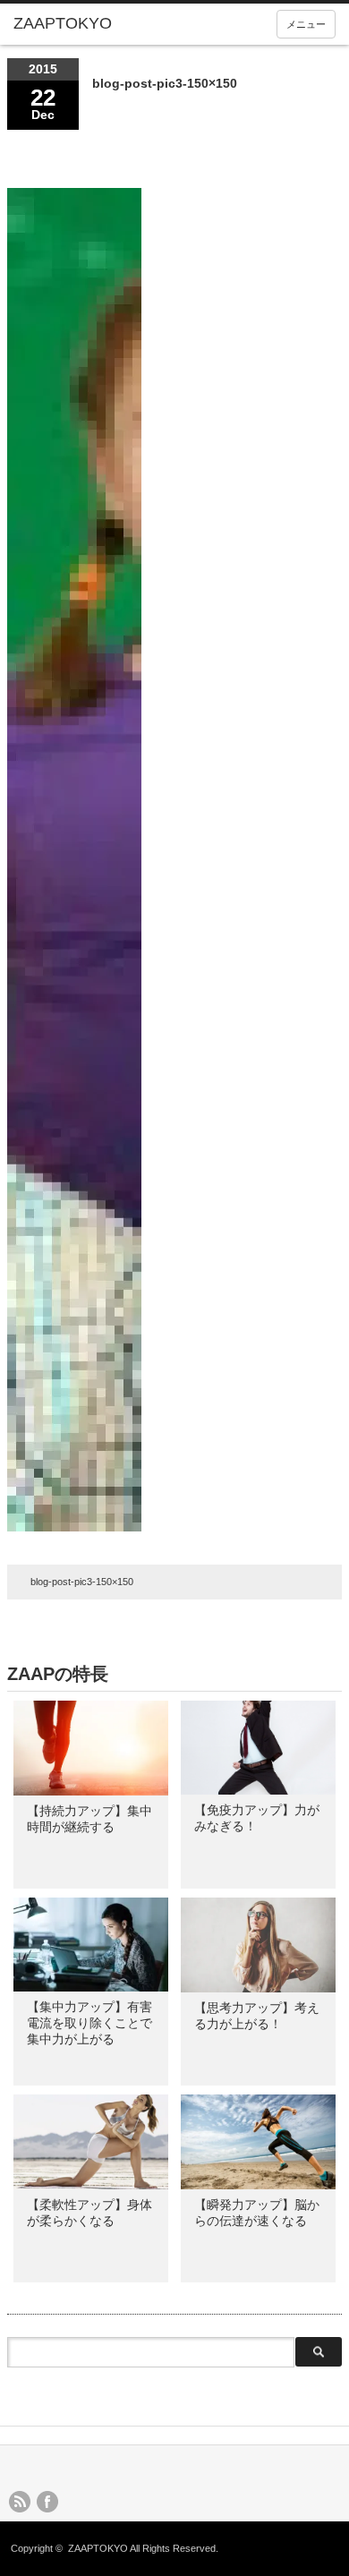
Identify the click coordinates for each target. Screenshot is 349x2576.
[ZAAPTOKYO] (83, 24)
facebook (47, 2502)
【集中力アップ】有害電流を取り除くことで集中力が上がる (89, 2023)
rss (20, 2502)
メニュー (306, 24)
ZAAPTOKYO (98, 2548)
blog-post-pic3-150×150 (82, 1582)
